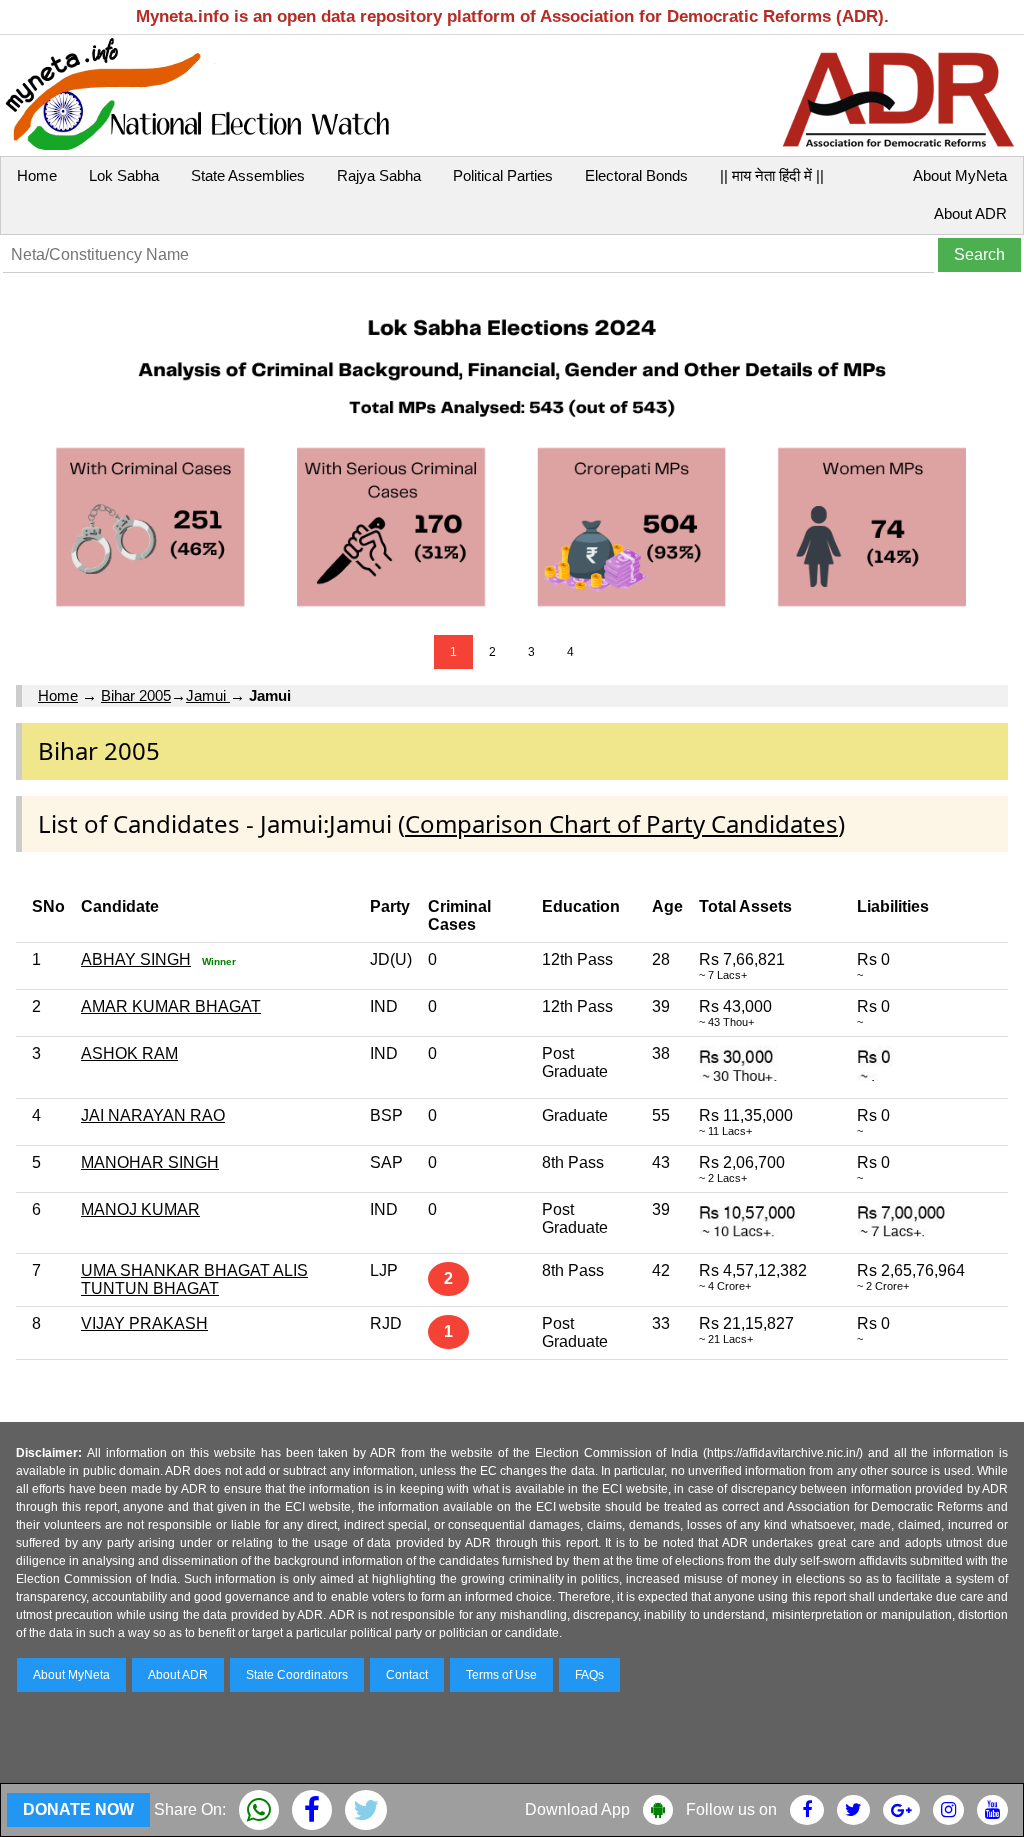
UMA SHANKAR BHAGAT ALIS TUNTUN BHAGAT (194, 1279)
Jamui (208, 695)
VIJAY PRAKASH (144, 1323)
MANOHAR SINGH (150, 1162)
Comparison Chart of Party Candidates (621, 823)
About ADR (970, 213)
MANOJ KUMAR (140, 1209)
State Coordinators (297, 1675)
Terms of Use (501, 1675)
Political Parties (503, 175)
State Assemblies (248, 175)
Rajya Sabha (379, 175)
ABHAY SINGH (136, 959)
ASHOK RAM (129, 1053)
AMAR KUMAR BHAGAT (171, 1006)
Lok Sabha (124, 175)
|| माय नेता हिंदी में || (772, 175)
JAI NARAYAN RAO (153, 1115)
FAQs (589, 1675)
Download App (577, 1809)
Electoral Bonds (636, 175)
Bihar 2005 (136, 695)
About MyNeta (960, 175)
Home (37, 175)
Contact (407, 1675)
